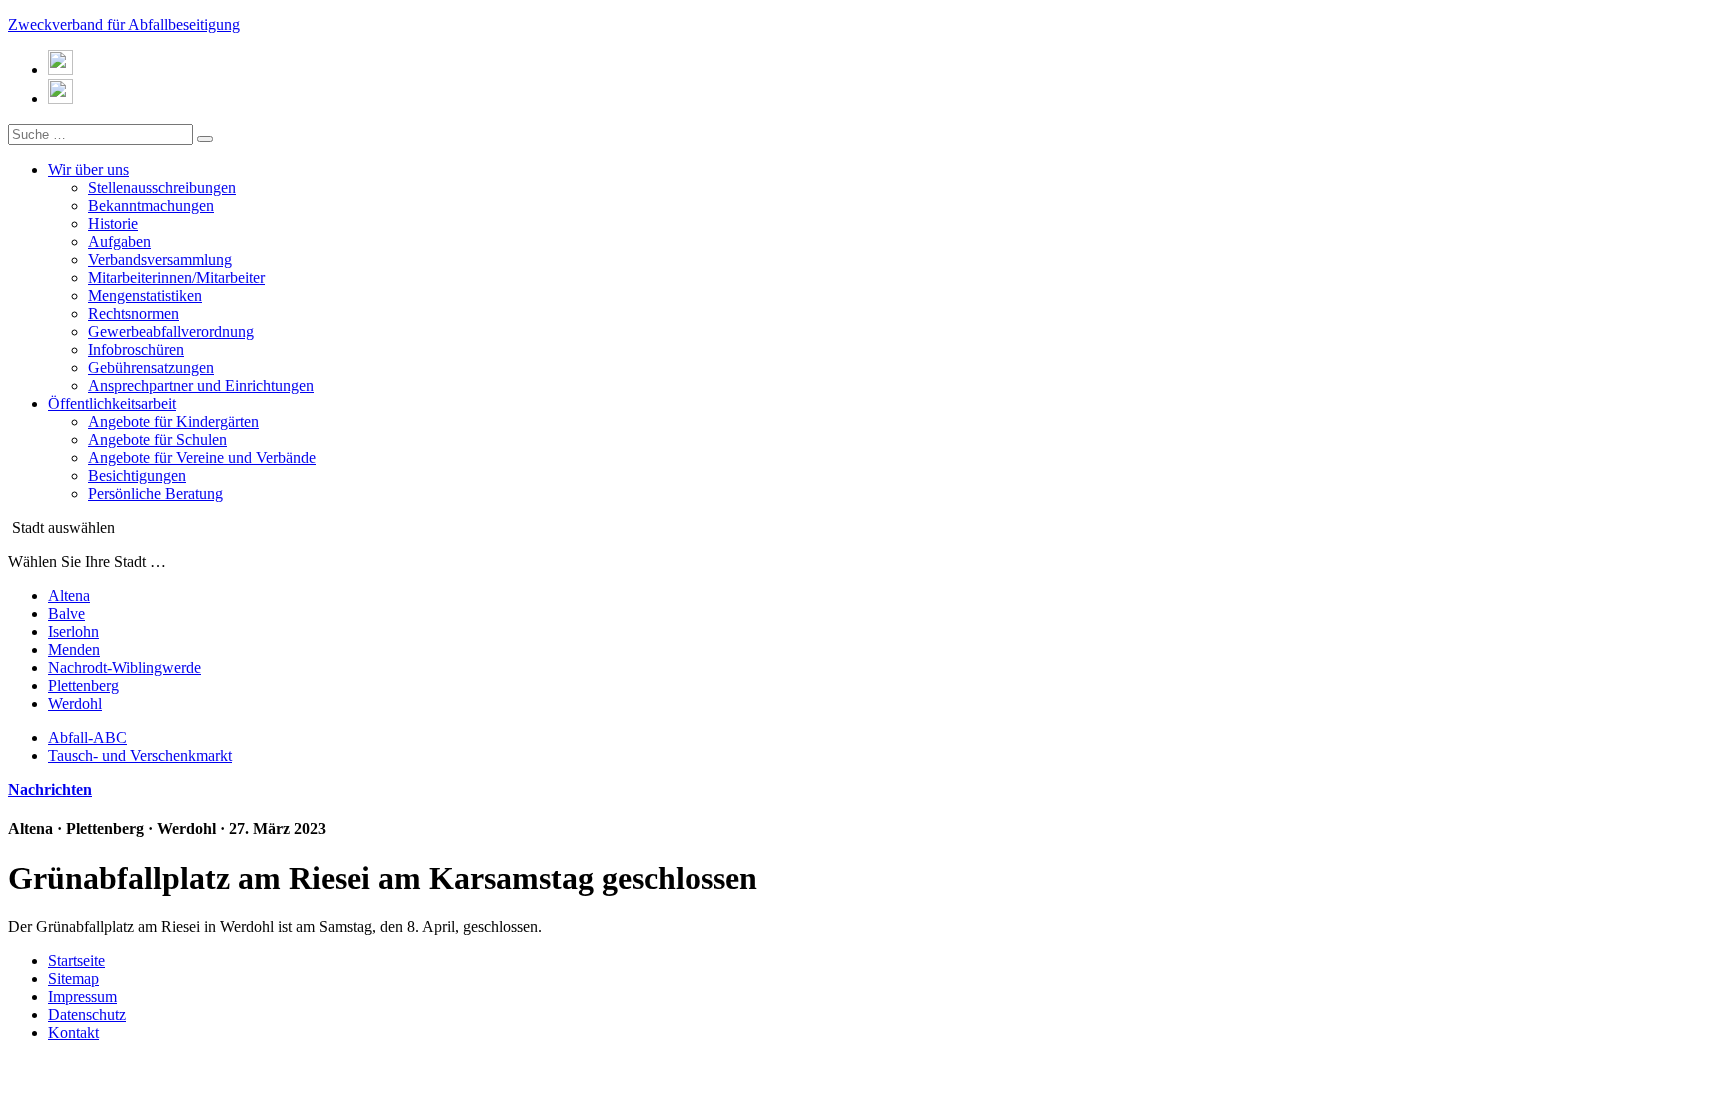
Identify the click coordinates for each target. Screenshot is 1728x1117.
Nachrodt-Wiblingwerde (124, 667)
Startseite (76, 960)
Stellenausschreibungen (162, 187)
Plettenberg (83, 685)
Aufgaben (119, 241)
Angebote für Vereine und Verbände (202, 457)
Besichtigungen (137, 475)
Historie (113, 223)
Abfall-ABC (87, 737)
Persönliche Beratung (155, 493)
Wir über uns (88, 169)
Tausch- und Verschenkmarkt (140, 755)
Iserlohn (73, 631)
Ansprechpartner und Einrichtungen (201, 385)
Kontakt (73, 1032)
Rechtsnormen (133, 313)
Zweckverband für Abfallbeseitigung (124, 24)
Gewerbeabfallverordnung (171, 331)
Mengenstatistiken (145, 295)
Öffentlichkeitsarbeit (112, 403)
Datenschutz (87, 1014)
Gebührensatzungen (151, 367)
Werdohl (75, 703)
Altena (69, 595)
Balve (66, 613)
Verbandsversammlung (160, 259)
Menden (74, 649)
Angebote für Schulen (157, 439)
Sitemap (73, 978)
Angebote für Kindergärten (173, 421)
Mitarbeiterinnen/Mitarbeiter (176, 277)
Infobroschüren (136, 349)
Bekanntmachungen (151, 205)
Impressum (82, 996)
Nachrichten (50, 789)
